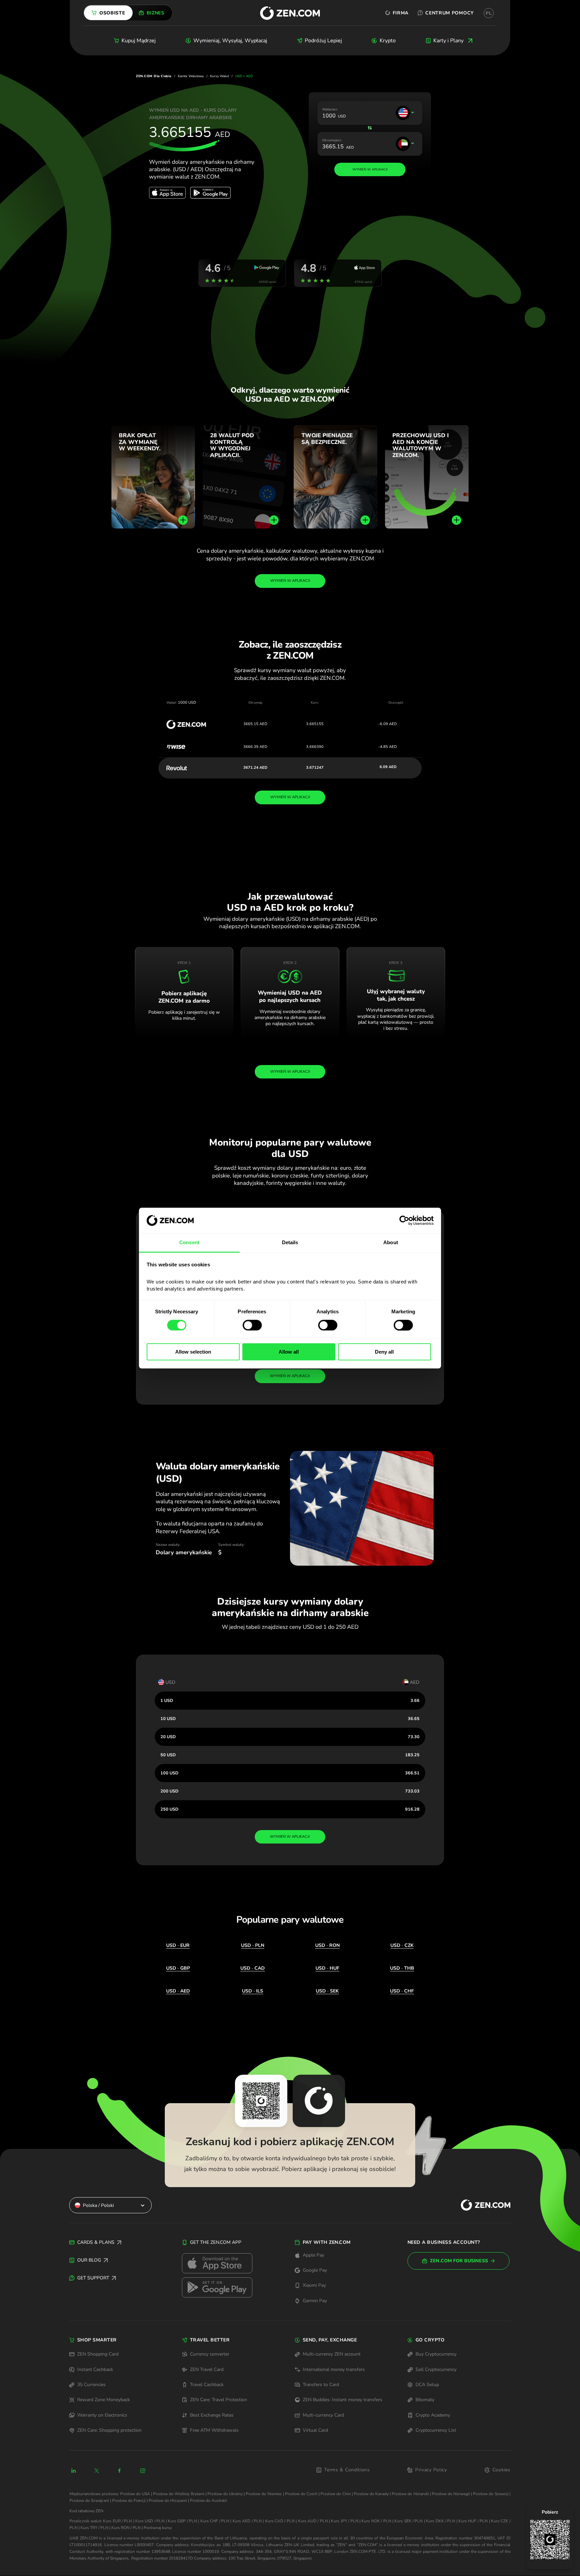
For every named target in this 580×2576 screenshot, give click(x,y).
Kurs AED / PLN (247, 2521)
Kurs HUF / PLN (473, 2521)
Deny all (384, 1352)
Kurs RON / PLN (126, 2528)
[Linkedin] (74, 2471)
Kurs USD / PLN (150, 2521)
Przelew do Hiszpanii (168, 2501)
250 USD (170, 1809)
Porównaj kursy (158, 2528)
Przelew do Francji (129, 2501)
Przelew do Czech (301, 2494)
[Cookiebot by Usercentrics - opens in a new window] (404, 1220)
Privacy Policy (431, 2470)
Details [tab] (290, 1243)
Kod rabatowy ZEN (86, 2511)
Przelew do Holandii (410, 2494)
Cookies (501, 2470)
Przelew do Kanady (371, 2494)
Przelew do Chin (335, 2494)
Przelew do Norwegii (451, 2494)
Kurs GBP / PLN (182, 2521)
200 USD (170, 1791)
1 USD (167, 1700)
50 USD (168, 1755)
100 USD (170, 1773)
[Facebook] (120, 2471)
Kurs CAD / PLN (280, 2521)
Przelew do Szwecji (491, 2494)
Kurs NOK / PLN (376, 2521)
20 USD (168, 1737)
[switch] (252, 1325)
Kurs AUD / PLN (313, 2521)
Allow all (289, 1352)
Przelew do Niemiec (264, 2494)
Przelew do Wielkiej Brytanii (179, 2494)
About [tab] (391, 1243)
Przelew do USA (135, 2494)
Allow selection (193, 1352)
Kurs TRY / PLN (94, 2528)
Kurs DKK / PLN (441, 2521)
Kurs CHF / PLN (215, 2521)
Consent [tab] (189, 1243)
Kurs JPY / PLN (345, 2521)
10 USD (168, 1719)
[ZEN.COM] (480, 2205)
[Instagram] (143, 2471)
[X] (97, 2471)
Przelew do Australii (208, 2501)
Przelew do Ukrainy (225, 2494)
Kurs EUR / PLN (117, 2521)
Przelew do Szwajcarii (89, 2501)
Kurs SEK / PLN (408, 2521)
